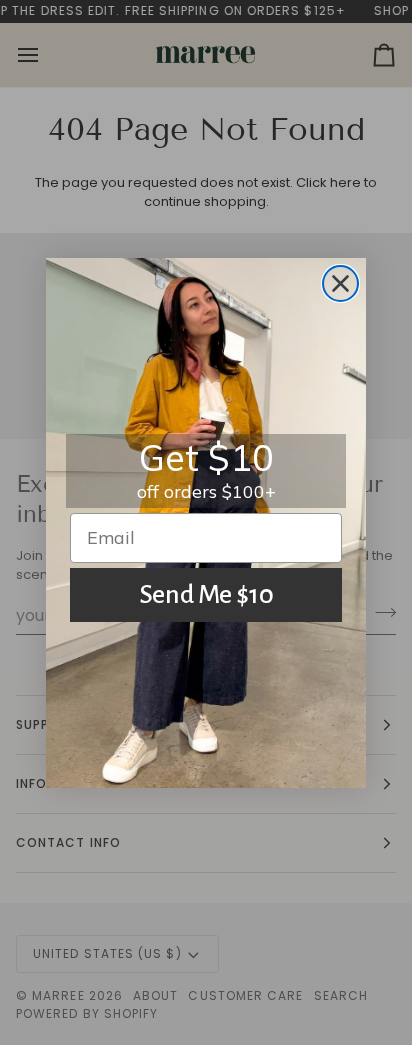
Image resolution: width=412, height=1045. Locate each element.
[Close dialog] (340, 283)
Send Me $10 (206, 595)
